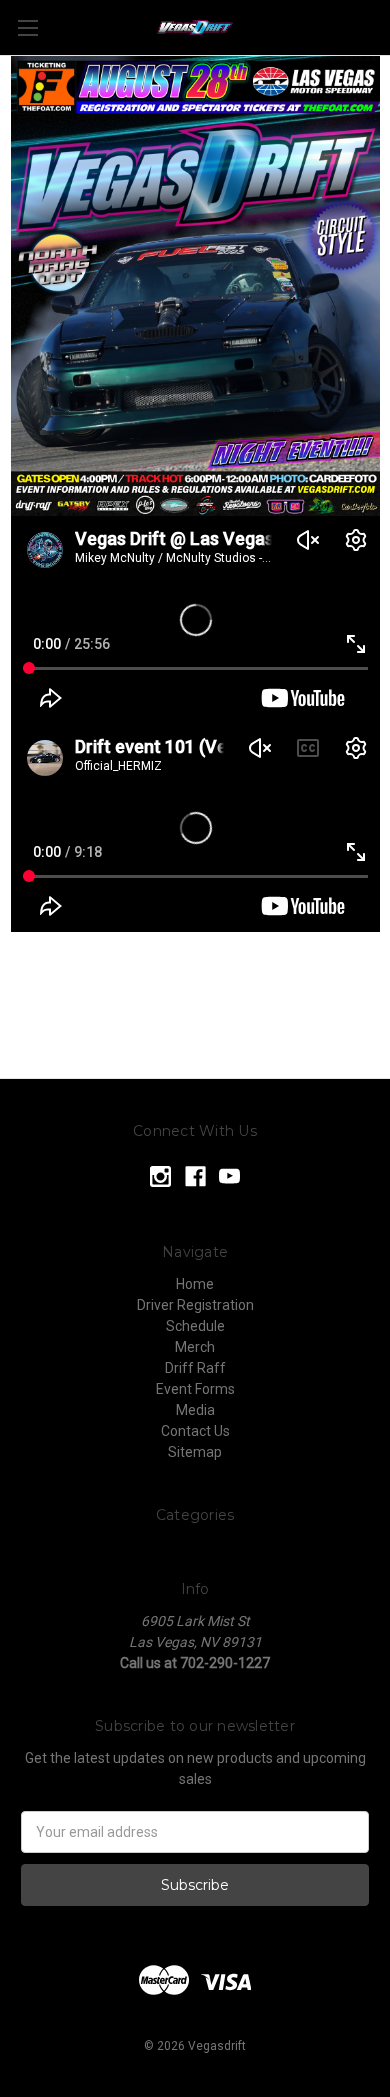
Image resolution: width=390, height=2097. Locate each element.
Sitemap (195, 1452)
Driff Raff (195, 1368)
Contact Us (195, 1431)
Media (195, 1410)
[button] (195, 285)
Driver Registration (195, 1305)
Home (195, 1284)
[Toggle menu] (27, 27)
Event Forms (195, 1389)
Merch (195, 1347)
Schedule (195, 1326)
